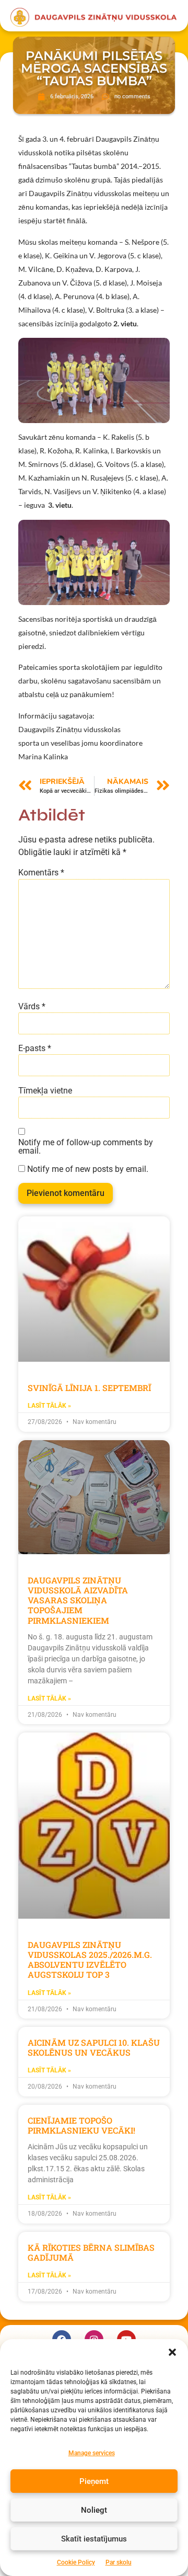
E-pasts (35, 1048)
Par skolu (119, 2562)
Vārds (32, 1007)
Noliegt (94, 2510)
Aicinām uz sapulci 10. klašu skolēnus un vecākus (94, 2047)
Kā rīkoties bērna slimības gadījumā (91, 2252)
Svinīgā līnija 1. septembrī (89, 1388)
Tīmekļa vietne (45, 1091)
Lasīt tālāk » (49, 1406)
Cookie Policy (76, 2562)
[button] (172, 2352)
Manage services (92, 2453)
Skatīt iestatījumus (94, 2539)
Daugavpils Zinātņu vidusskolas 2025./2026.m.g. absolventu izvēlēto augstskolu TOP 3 (90, 1960)
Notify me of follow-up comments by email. (86, 1147)
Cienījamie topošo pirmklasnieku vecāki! (81, 2125)
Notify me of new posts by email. (88, 1169)
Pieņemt (94, 2481)
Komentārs (41, 873)
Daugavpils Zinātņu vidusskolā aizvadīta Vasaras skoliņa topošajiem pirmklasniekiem (78, 1600)
